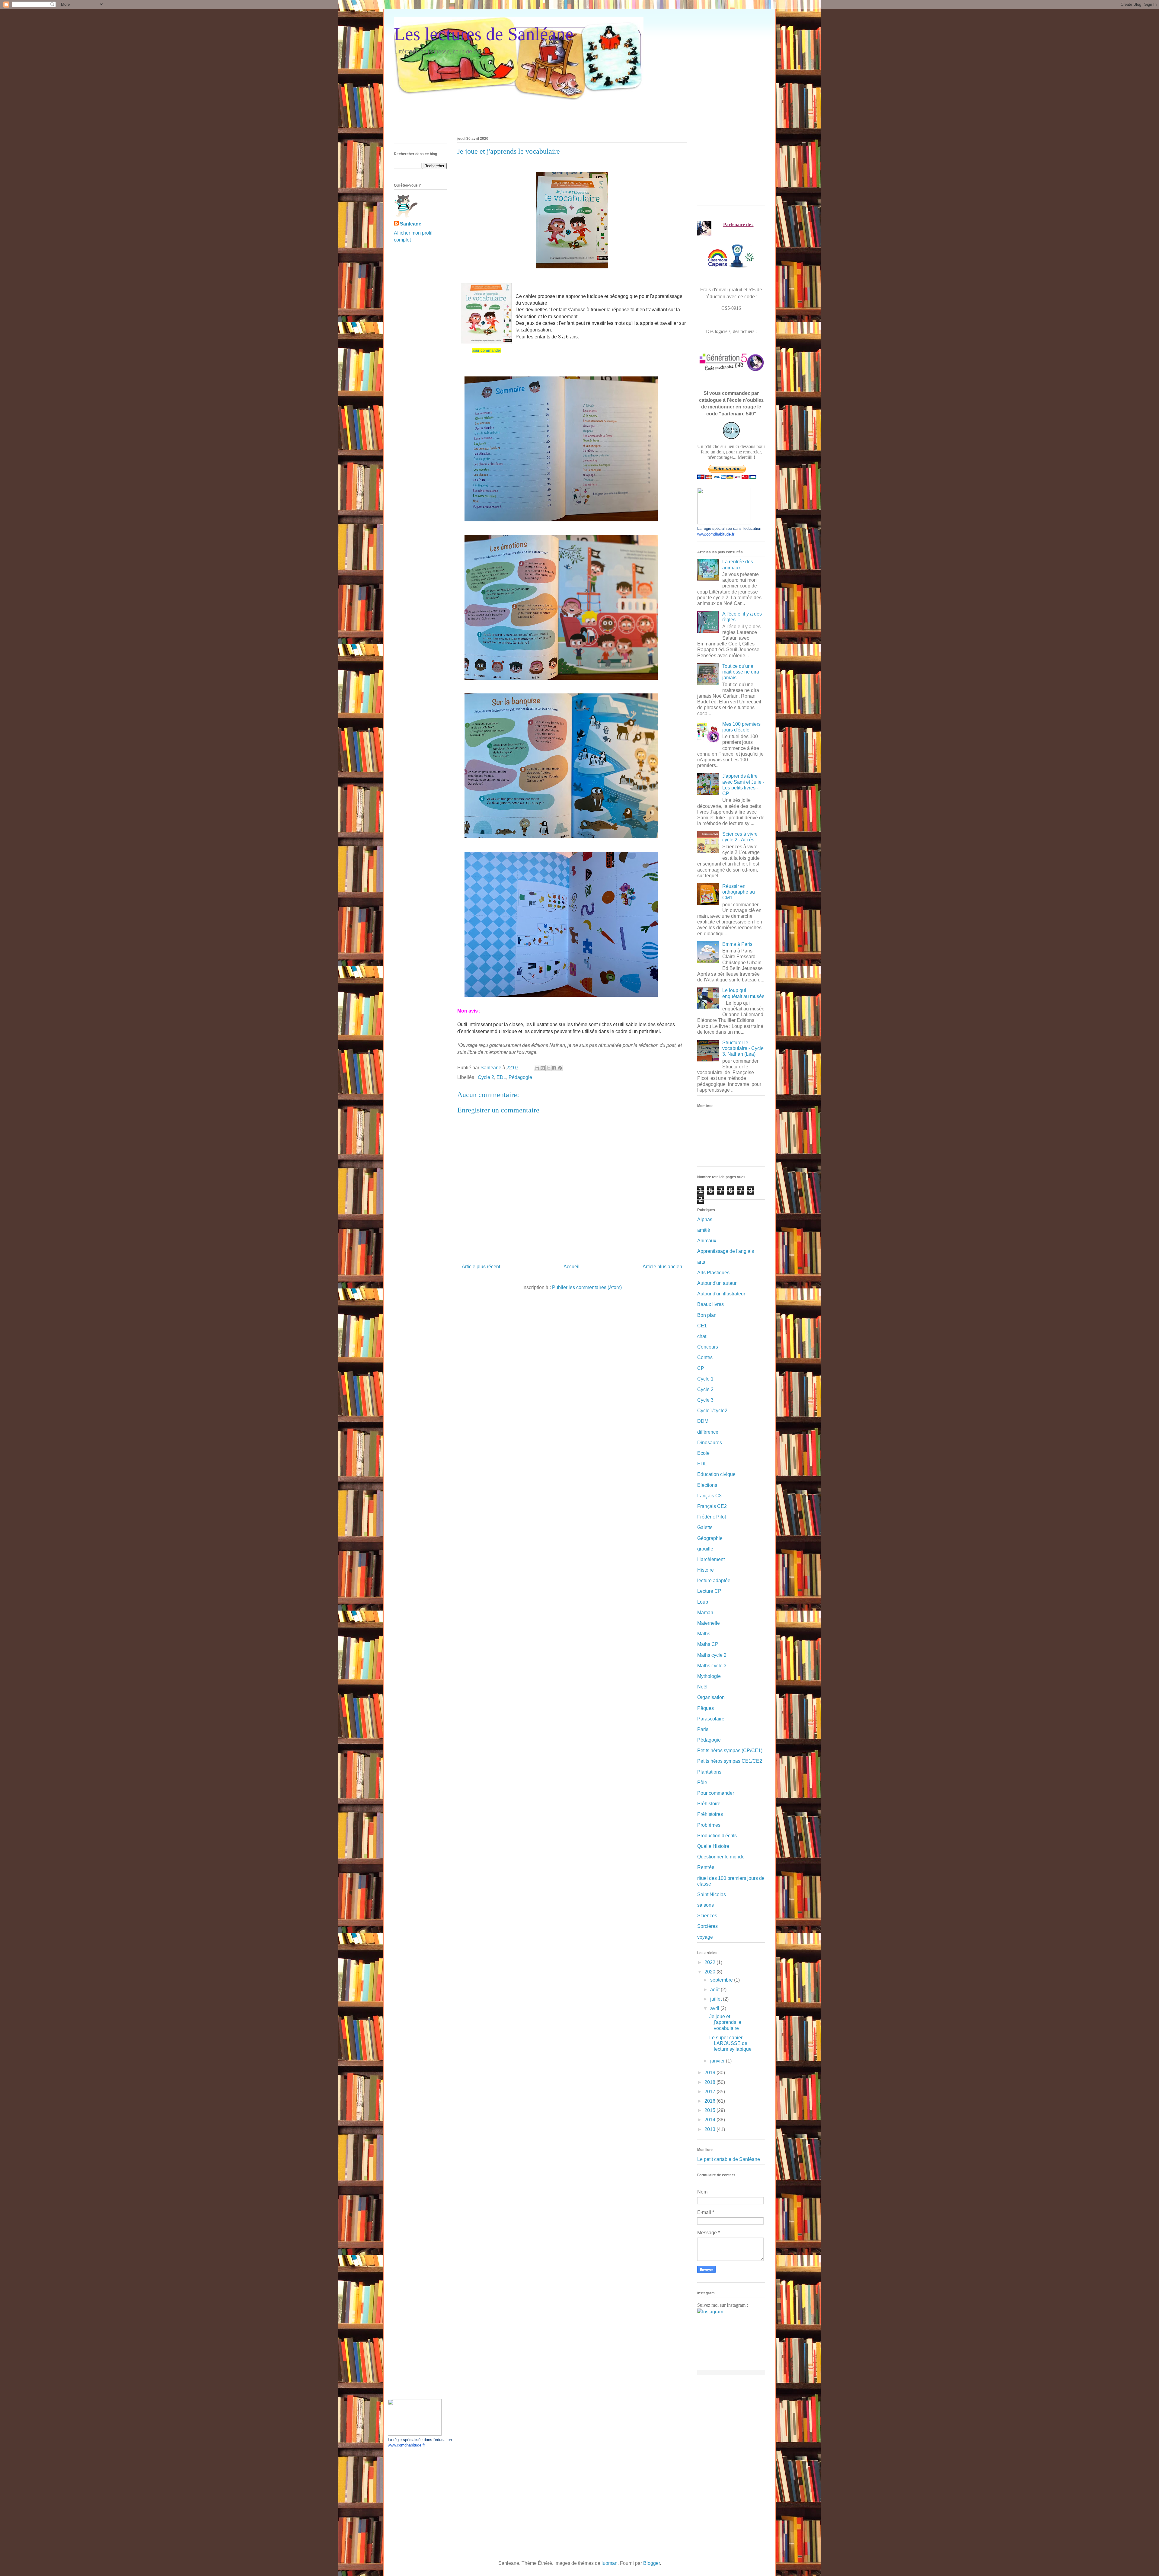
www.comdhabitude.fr (716, 534)
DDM (703, 1421)
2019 (710, 2073)
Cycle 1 (705, 1379)
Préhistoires (710, 1814)
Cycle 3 (705, 1400)
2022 (710, 1962)
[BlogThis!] (543, 1068)
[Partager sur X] (548, 1068)
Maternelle (709, 1623)
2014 (710, 2120)
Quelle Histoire (713, 1846)
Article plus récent (481, 1267)
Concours (708, 1347)
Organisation (711, 1697)
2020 (710, 1972)
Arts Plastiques (713, 1273)
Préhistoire (709, 1804)
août (715, 1990)
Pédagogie (520, 1077)
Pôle (702, 1782)
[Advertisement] (504, 114)
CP (701, 1368)
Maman (705, 1613)
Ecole (703, 1453)
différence (708, 1432)
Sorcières (707, 1926)
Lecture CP (709, 1591)
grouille (705, 1549)
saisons (706, 1905)
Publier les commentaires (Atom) (587, 1287)
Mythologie (709, 1676)
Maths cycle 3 (712, 1666)
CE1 (702, 1326)
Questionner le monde (721, 1857)
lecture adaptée (714, 1581)
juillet (717, 1999)
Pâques (706, 1708)
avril (715, 2008)
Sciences (707, 1916)
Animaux (707, 1241)
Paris (703, 1729)
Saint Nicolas (712, 1894)
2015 (710, 2110)
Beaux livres (710, 1304)
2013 (710, 2129)
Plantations (709, 1772)
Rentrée (706, 1867)
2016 (710, 2101)
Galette (705, 1527)
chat (702, 1336)
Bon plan (707, 1315)
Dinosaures (710, 1443)
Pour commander (716, 1793)
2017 (710, 2092)
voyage (705, 1937)
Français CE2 (712, 1506)
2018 (710, 2082)
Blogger (651, 2563)
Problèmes (709, 1825)
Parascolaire (711, 1719)
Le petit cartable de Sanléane (729, 2159)
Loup (703, 1602)
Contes (705, 1357)
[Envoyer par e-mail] (537, 1068)
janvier (718, 2061)
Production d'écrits (717, 1836)
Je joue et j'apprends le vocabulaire (725, 2022)
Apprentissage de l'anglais (726, 1251)
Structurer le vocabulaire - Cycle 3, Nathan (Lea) (743, 1048)
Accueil (572, 1267)
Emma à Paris (737, 944)
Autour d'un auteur (717, 1283)
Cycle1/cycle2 (712, 1411)
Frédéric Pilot (712, 1517)
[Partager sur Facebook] (554, 1068)
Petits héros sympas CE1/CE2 (730, 1761)
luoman (610, 2563)
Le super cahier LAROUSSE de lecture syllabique (730, 2043)
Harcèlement (711, 1559)
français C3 (709, 1496)
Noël (702, 1687)
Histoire (706, 1570)
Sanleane (411, 224)
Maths (704, 1634)
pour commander (486, 350)
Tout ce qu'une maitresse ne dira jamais (741, 672)
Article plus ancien (662, 1267)
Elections (707, 1485)
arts (701, 1262)
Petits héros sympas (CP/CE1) (730, 1750)
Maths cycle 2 (712, 1655)
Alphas (705, 1219)
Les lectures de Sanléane (484, 34)
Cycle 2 (486, 1077)
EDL (501, 1077)
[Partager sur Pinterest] (560, 1068)
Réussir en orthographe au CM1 (739, 892)
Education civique (716, 1474)
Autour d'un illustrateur (721, 1294)
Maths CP (708, 1644)
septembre (722, 1980)
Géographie (710, 1538)
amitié (704, 1230)
